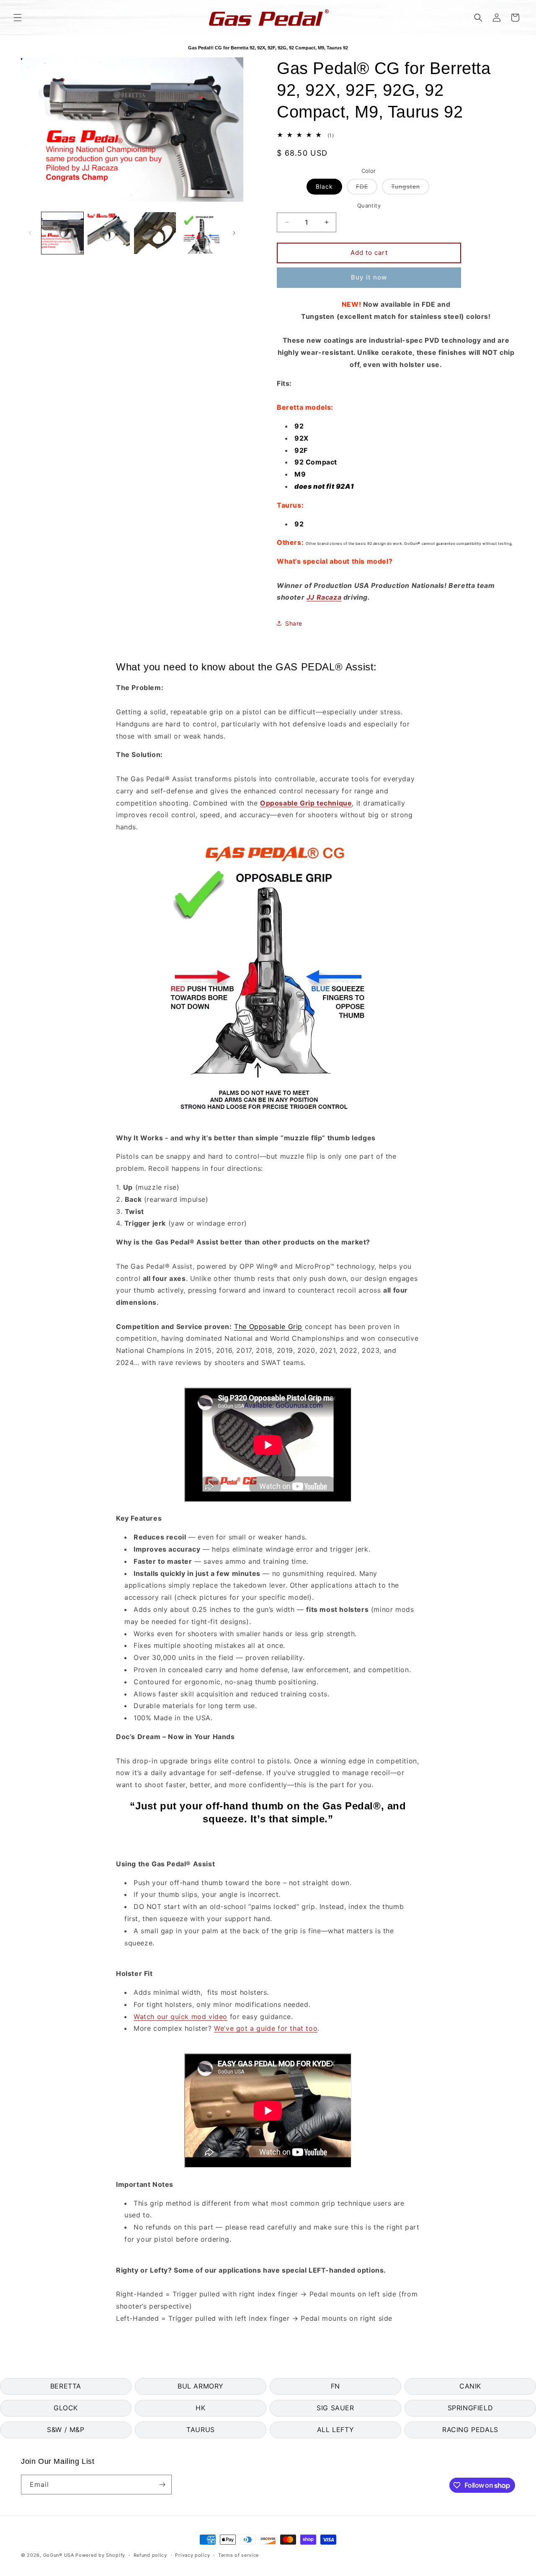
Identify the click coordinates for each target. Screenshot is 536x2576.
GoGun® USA (59, 2555)
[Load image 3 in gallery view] (155, 233)
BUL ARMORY (201, 2386)
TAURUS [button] (201, 2430)
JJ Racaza (324, 597)
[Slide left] (30, 233)
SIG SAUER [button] (335, 2408)
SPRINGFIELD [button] (470, 2408)
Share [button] (294, 623)
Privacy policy (192, 2555)
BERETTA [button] (66, 2386)
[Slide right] (234, 233)
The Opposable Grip (268, 1326)
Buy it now (369, 277)
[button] (18, 18)
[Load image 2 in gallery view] (108, 233)
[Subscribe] (162, 2485)
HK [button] (200, 2408)
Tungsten (410, 189)
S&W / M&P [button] (66, 2430)
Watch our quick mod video (180, 2017)
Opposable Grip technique (306, 803)
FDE (367, 189)
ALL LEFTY (335, 2430)
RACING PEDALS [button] (470, 2430)
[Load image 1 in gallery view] (62, 233)
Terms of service (238, 2555)
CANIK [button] (470, 2386)
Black (324, 186)
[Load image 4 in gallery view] (201, 233)
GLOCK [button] (66, 2408)
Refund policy (150, 2555)
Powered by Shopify (100, 2555)
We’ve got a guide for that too (266, 2028)
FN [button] (335, 2386)
